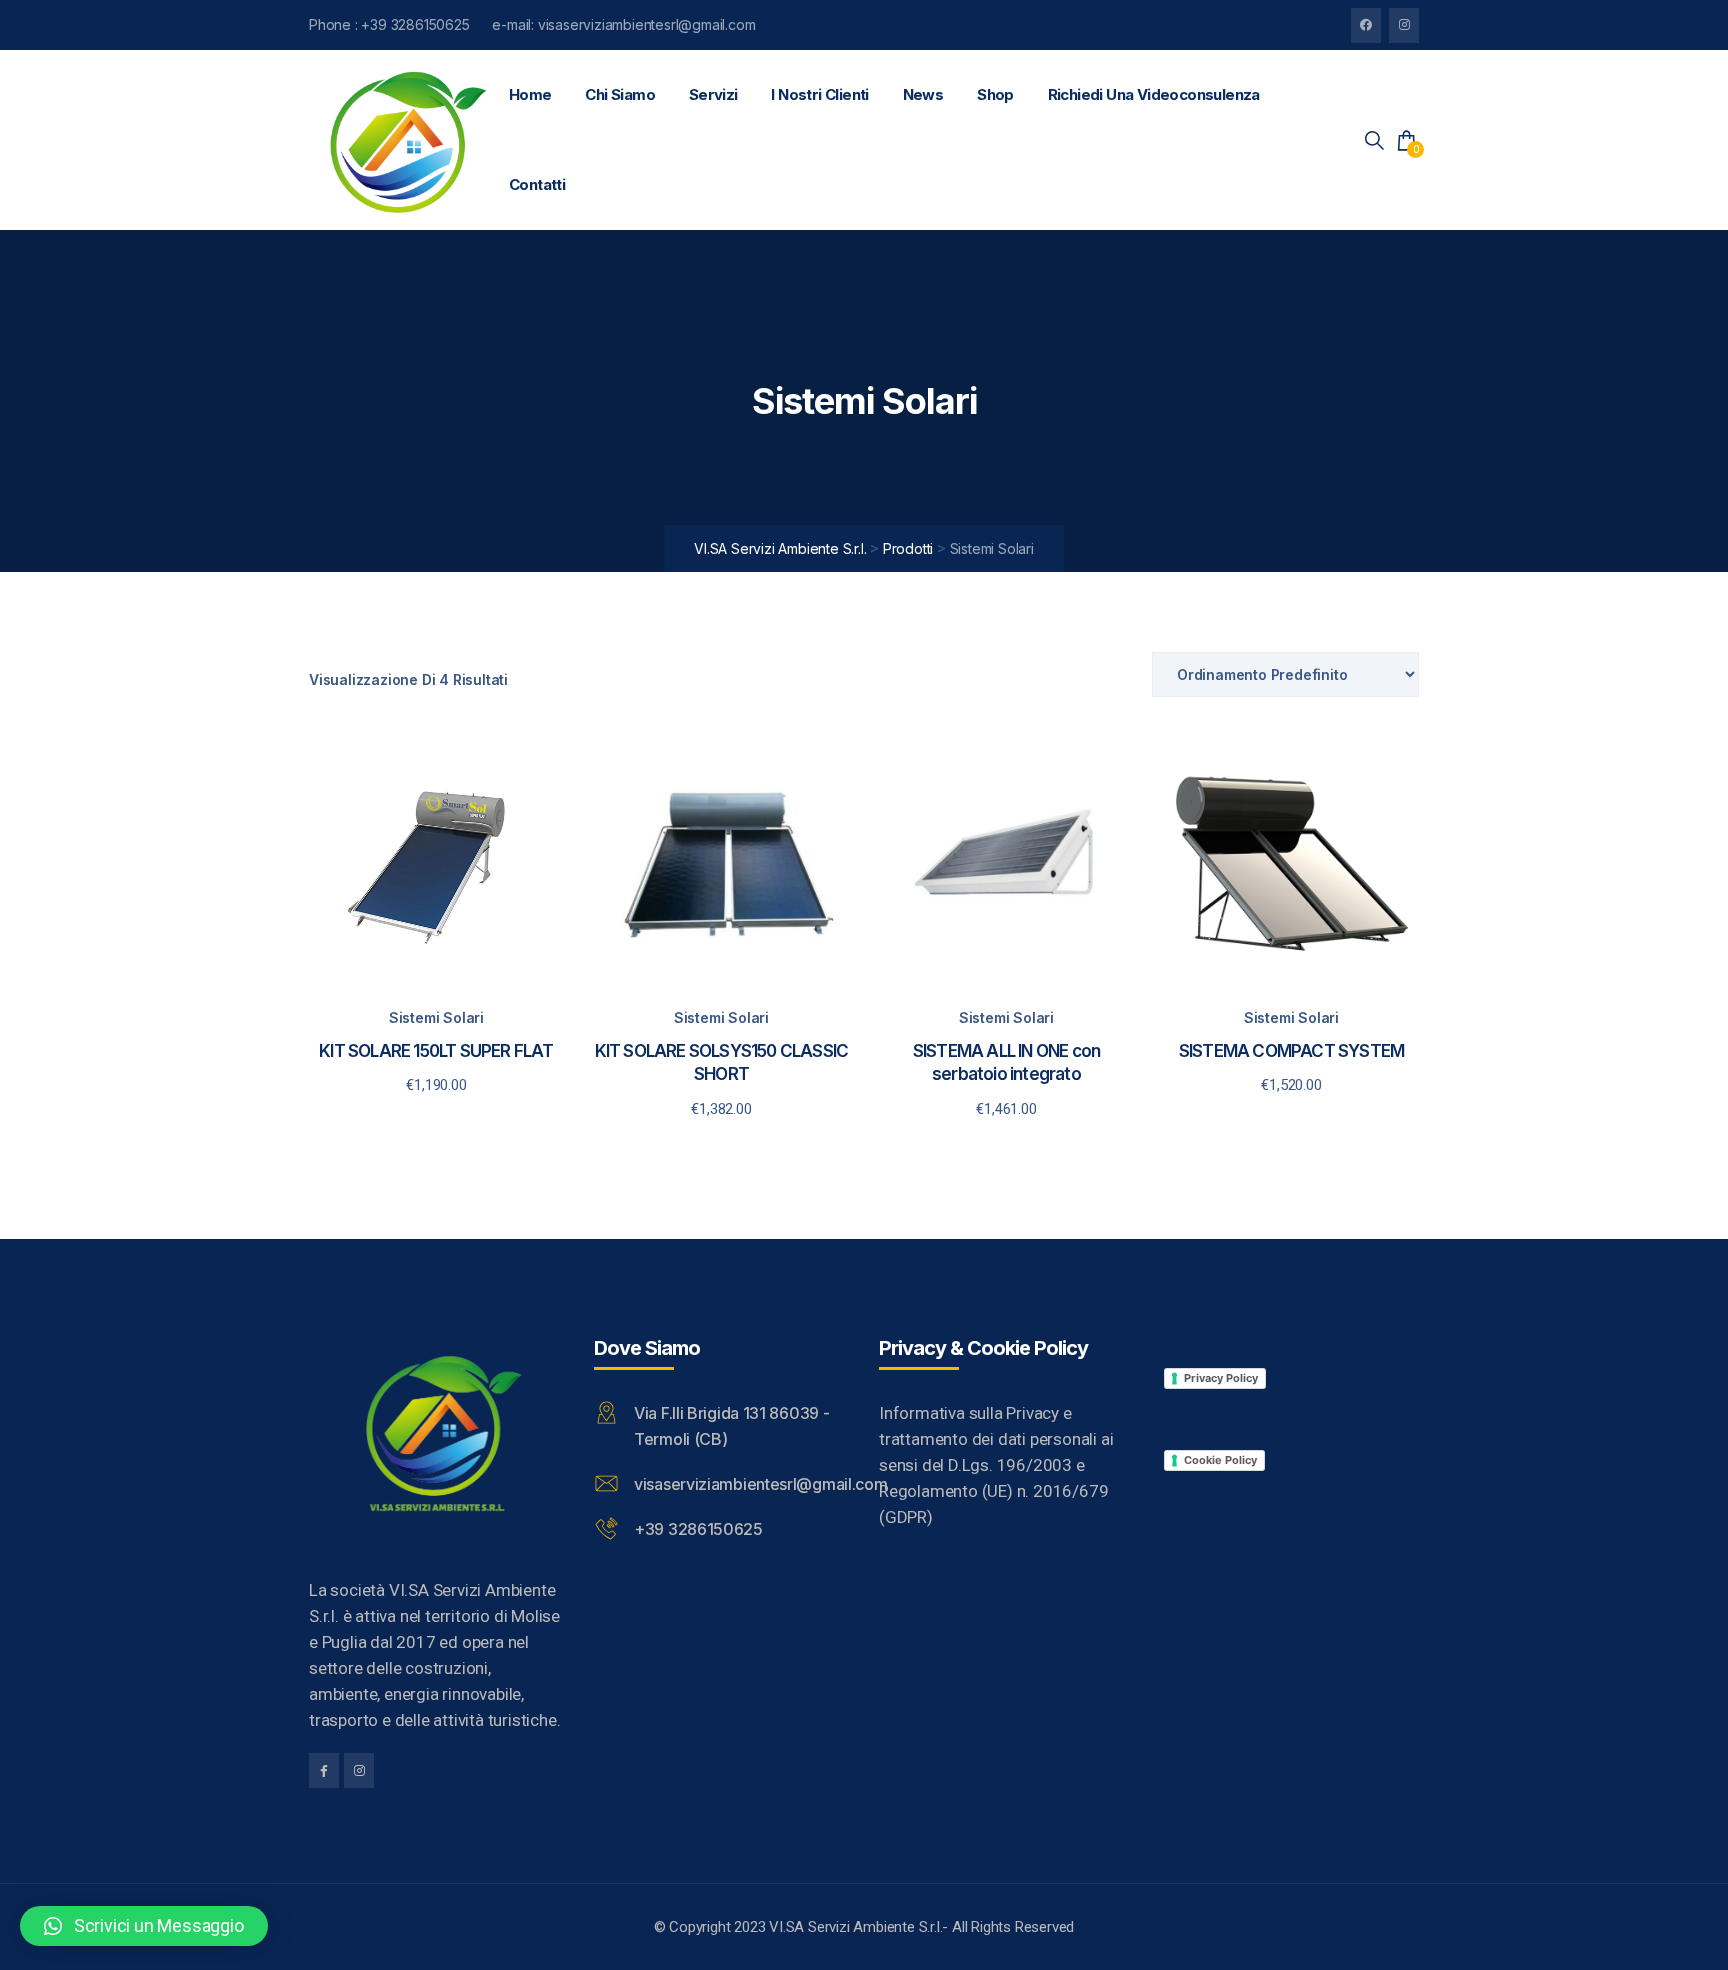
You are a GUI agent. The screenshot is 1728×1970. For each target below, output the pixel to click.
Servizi (713, 94)
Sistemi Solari (436, 1017)
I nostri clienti (819, 94)
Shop (995, 94)
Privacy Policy (1221, 1378)
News (923, 94)
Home (530, 94)
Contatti (537, 184)
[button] (144, 1926)
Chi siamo (620, 94)
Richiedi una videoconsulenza (1154, 94)
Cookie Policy (1220, 1460)
